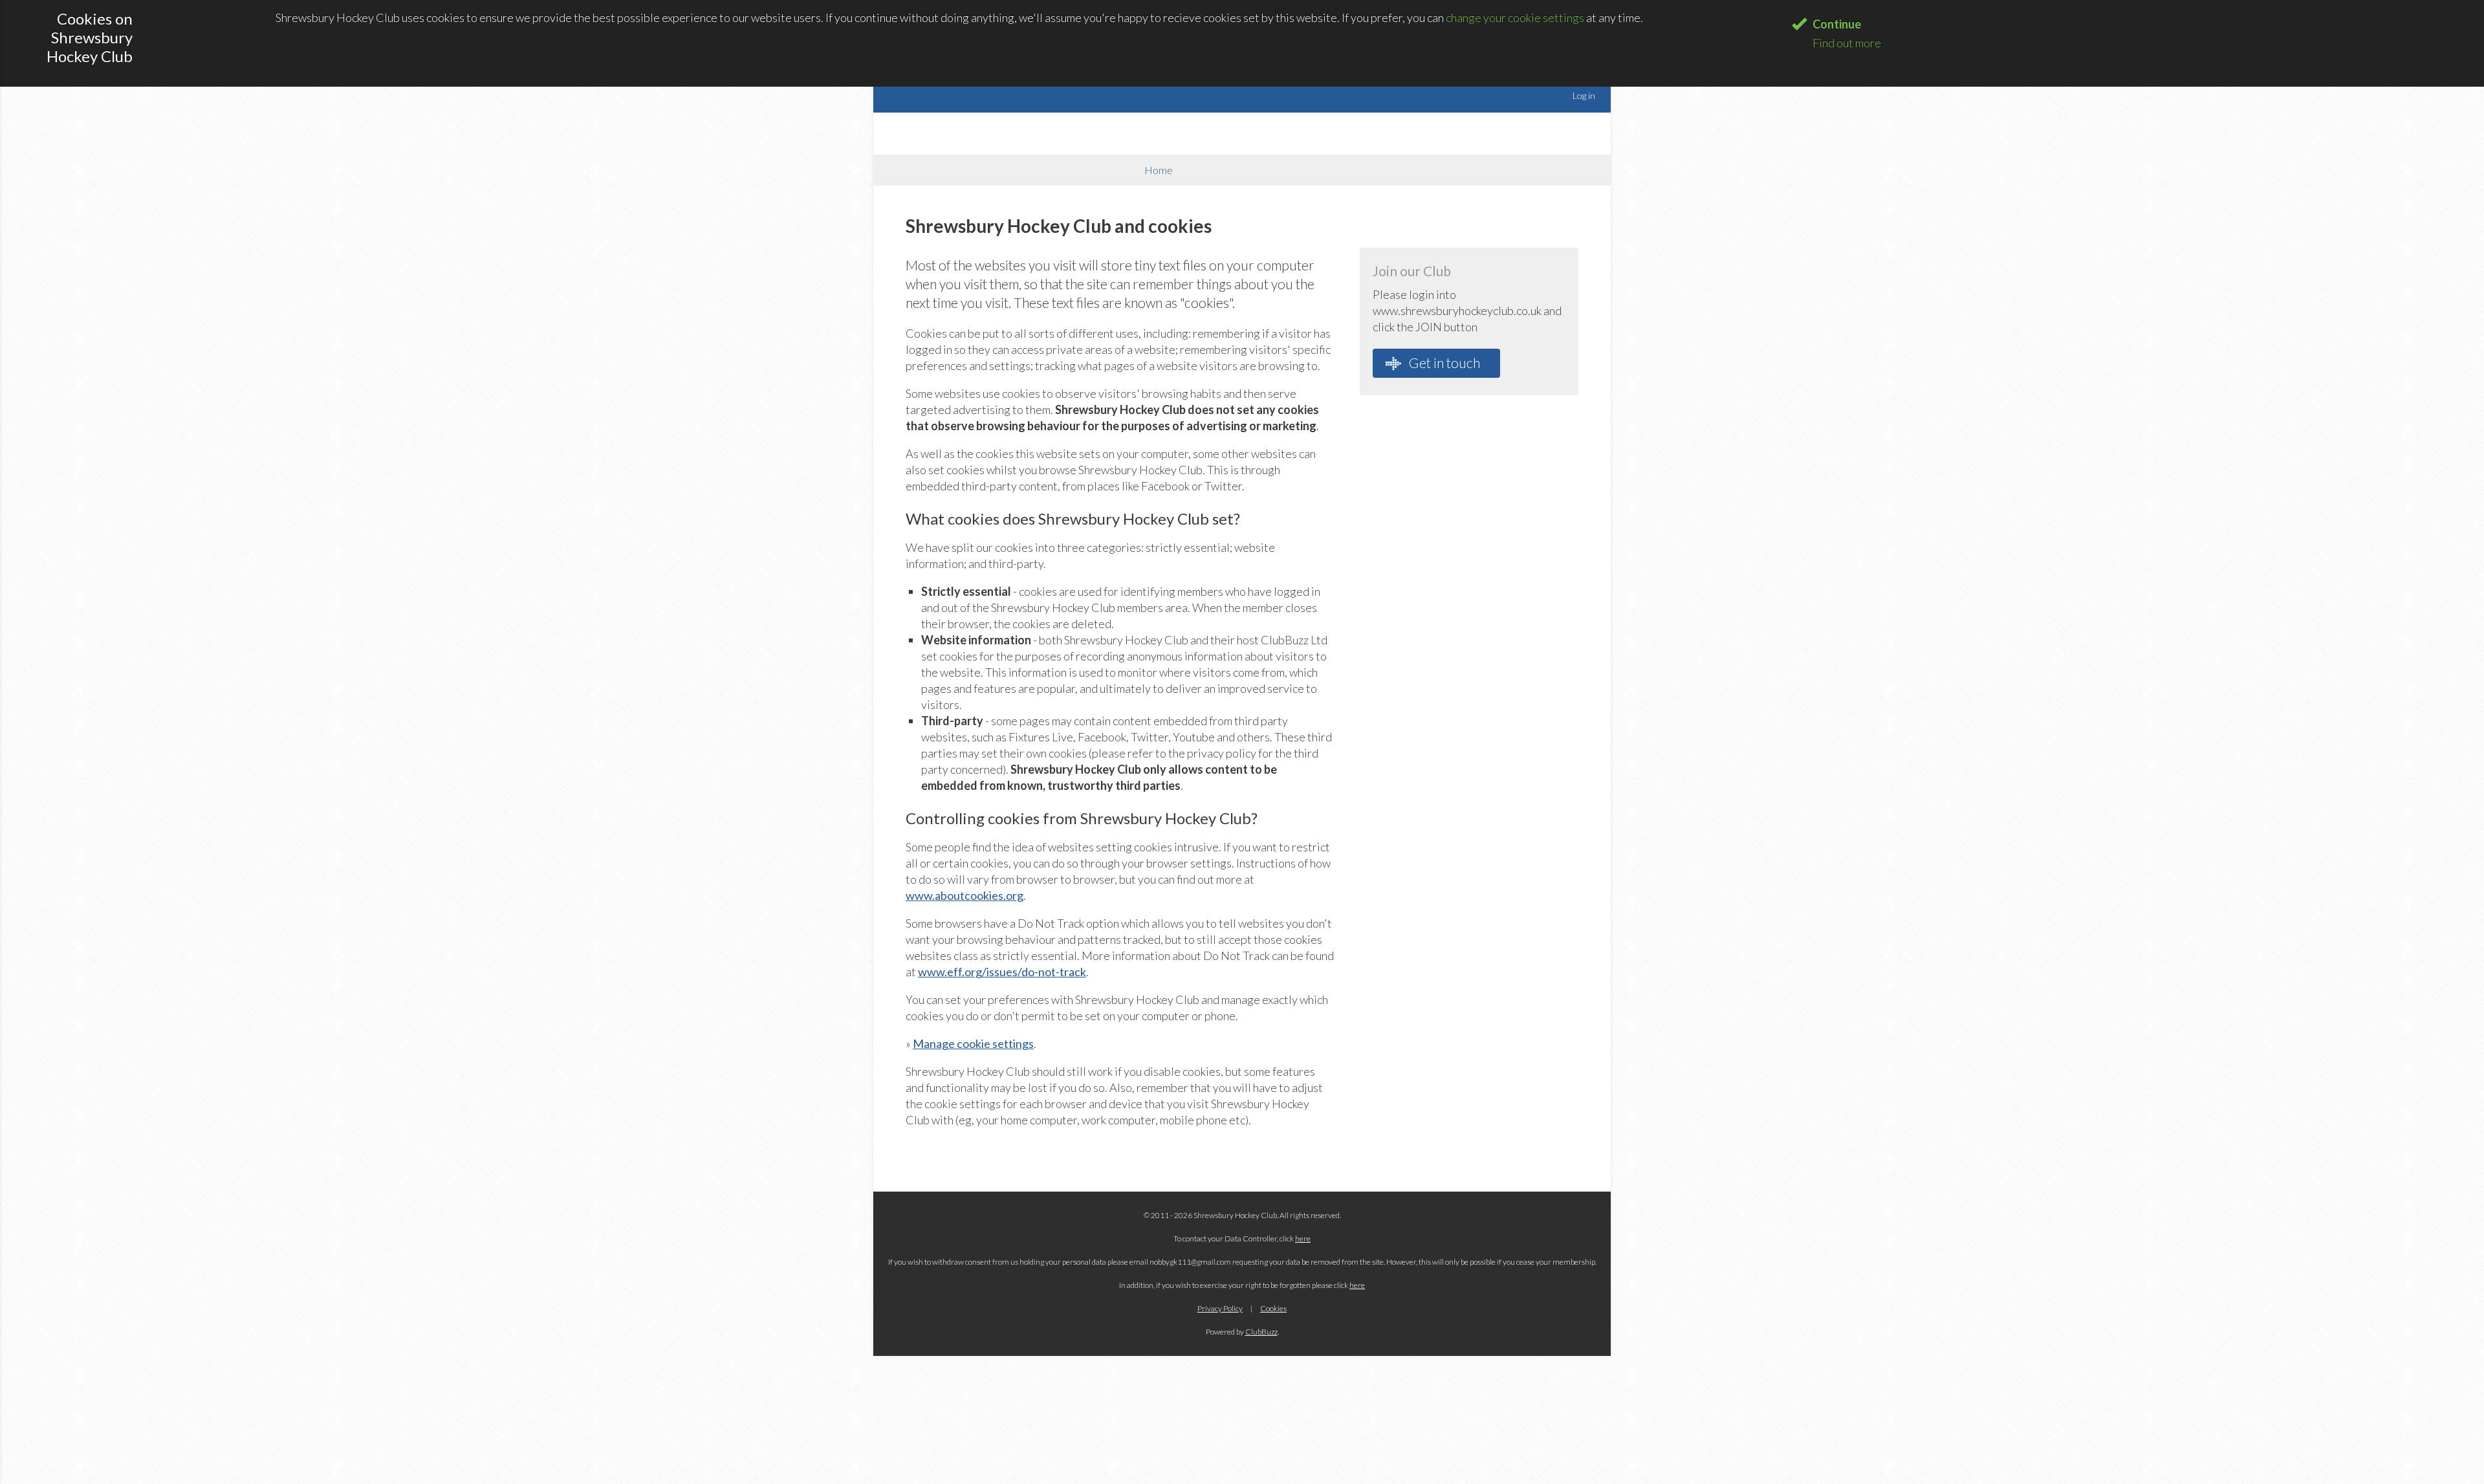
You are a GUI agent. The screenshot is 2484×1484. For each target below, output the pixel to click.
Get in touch (1443, 363)
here (1303, 1238)
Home (1159, 170)
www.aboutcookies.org (964, 895)
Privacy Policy (1220, 1308)
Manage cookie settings (973, 1043)
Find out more (1847, 43)
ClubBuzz (1261, 1332)
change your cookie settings (1515, 17)
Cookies (1273, 1308)
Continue (1837, 24)
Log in (1584, 95)
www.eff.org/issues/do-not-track (1002, 972)
